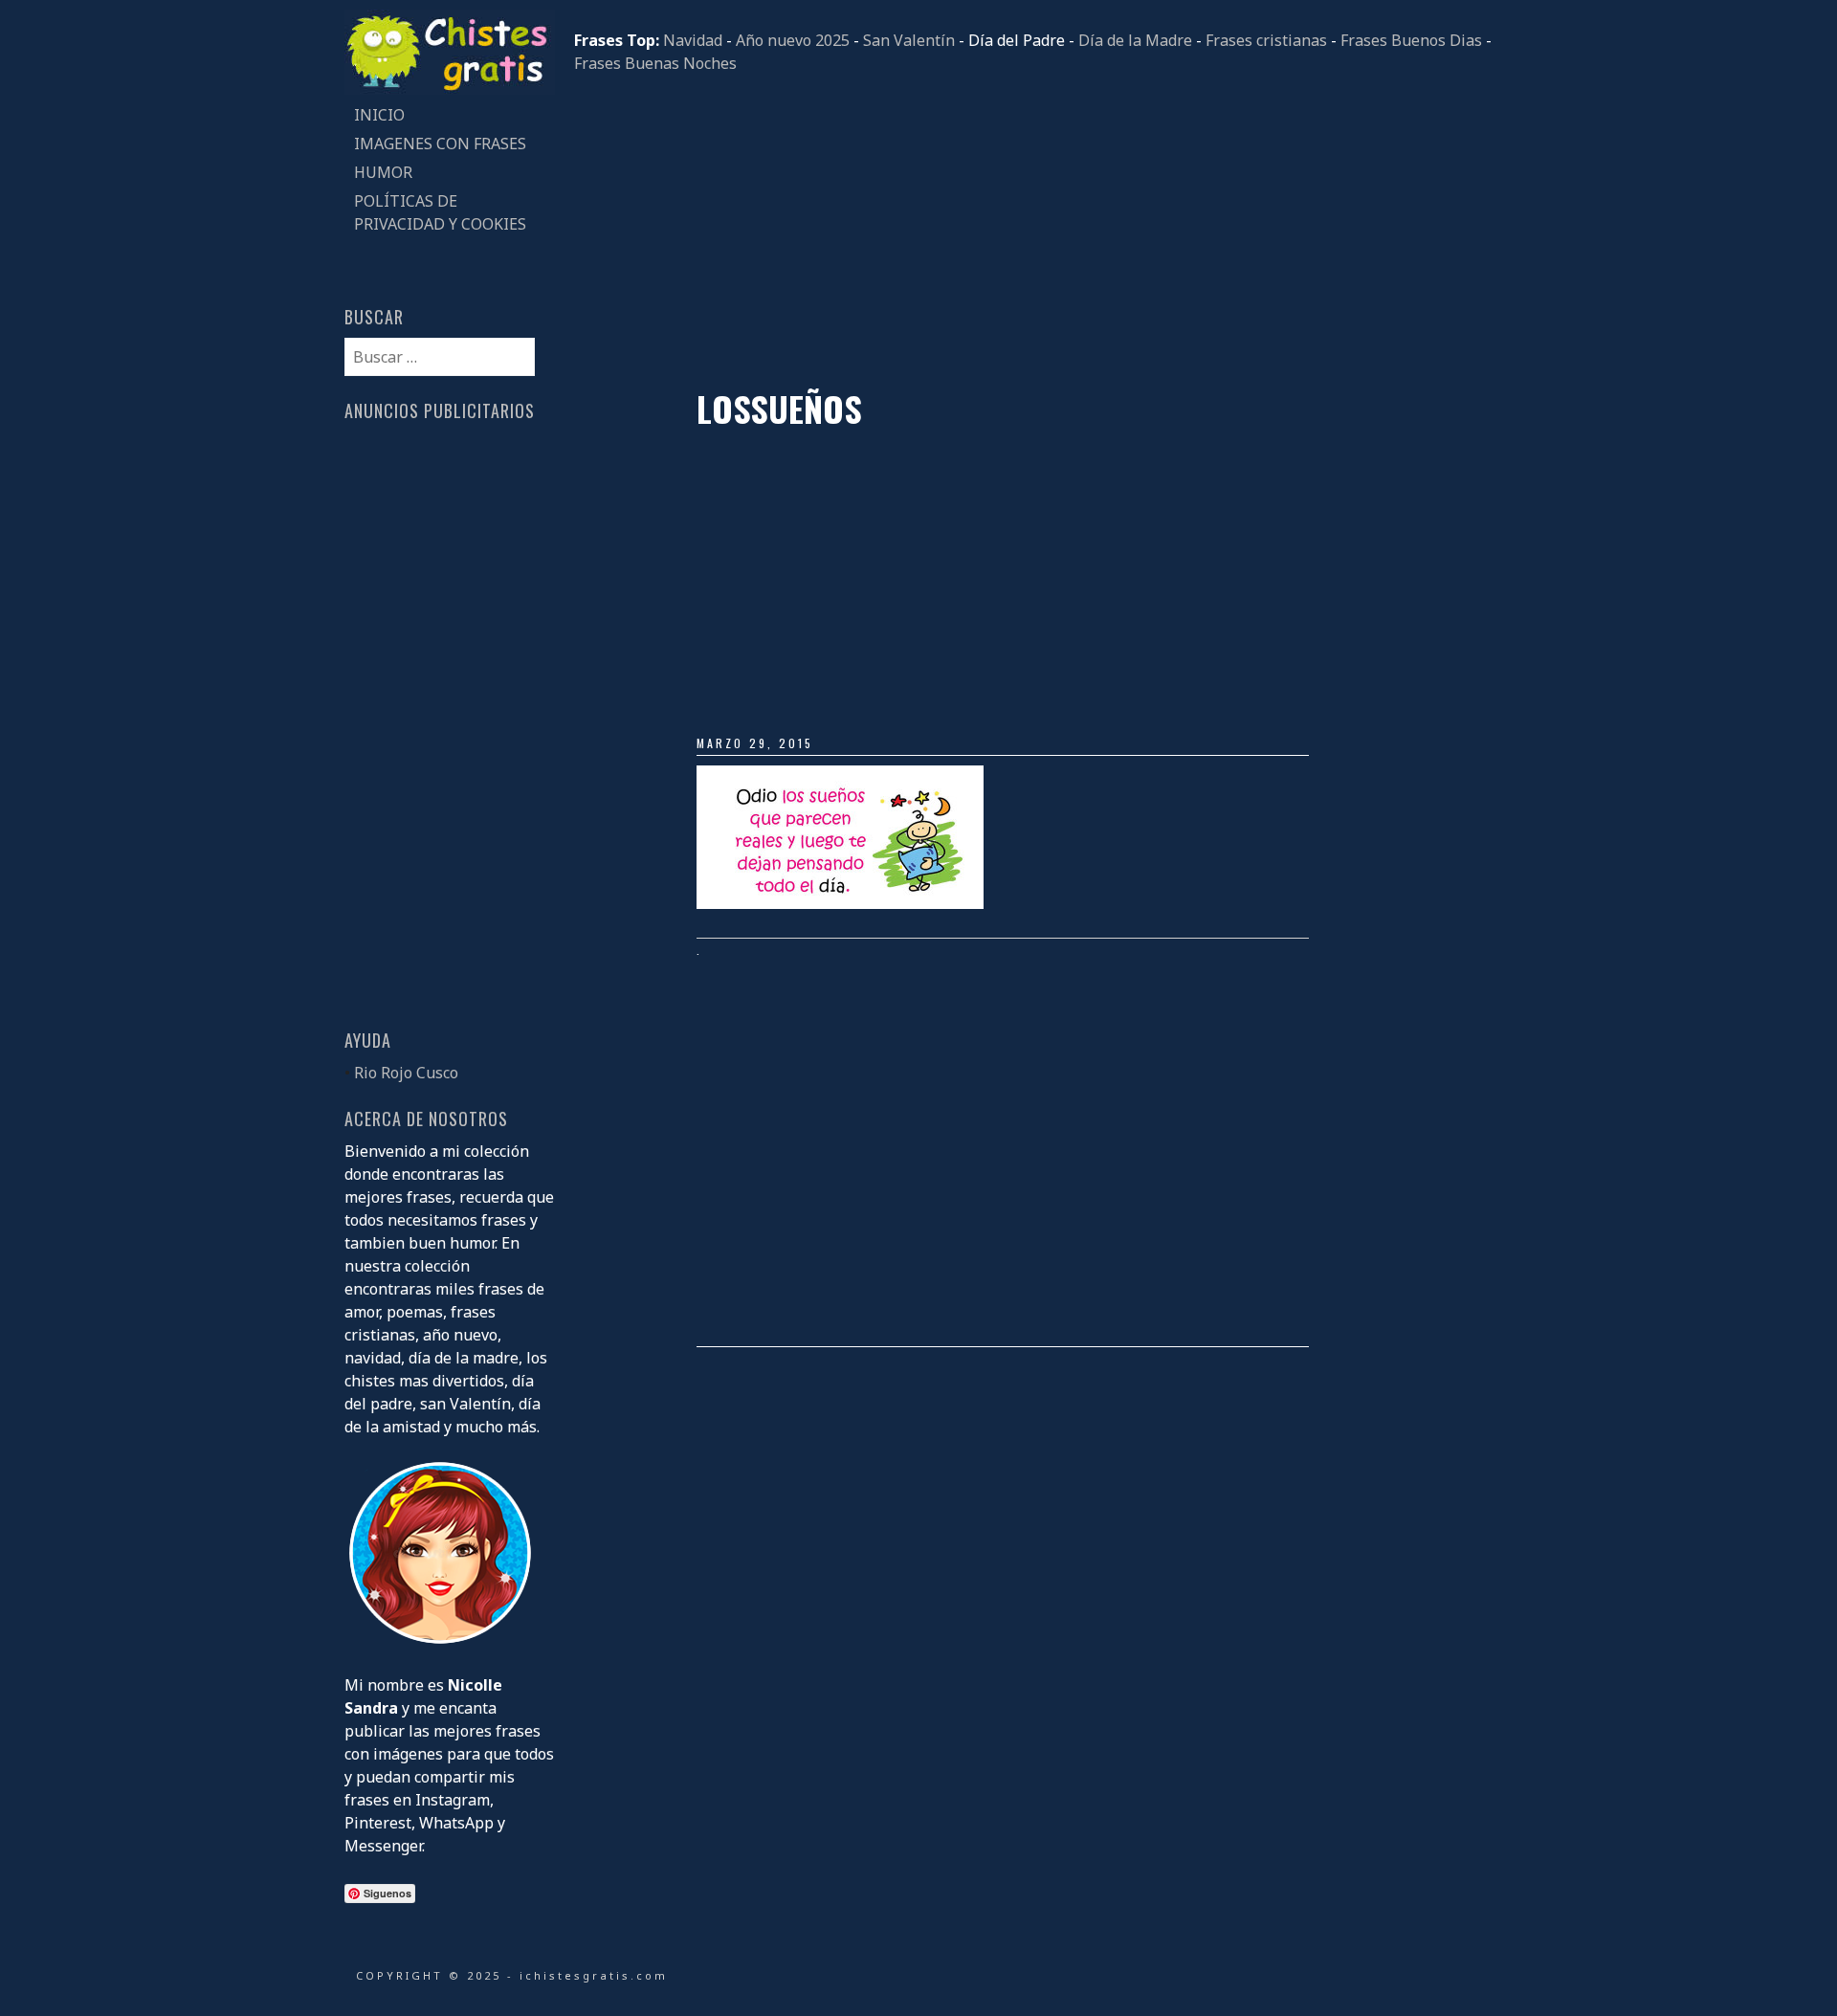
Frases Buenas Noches (655, 63)
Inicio (379, 115)
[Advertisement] (1033, 232)
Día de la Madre (1135, 40)
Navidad (693, 40)
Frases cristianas (1266, 40)
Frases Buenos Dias (1411, 40)
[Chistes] (450, 89)
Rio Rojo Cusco (406, 1073)
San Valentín (909, 40)
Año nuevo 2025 (793, 40)
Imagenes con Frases (440, 144)
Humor (383, 172)
